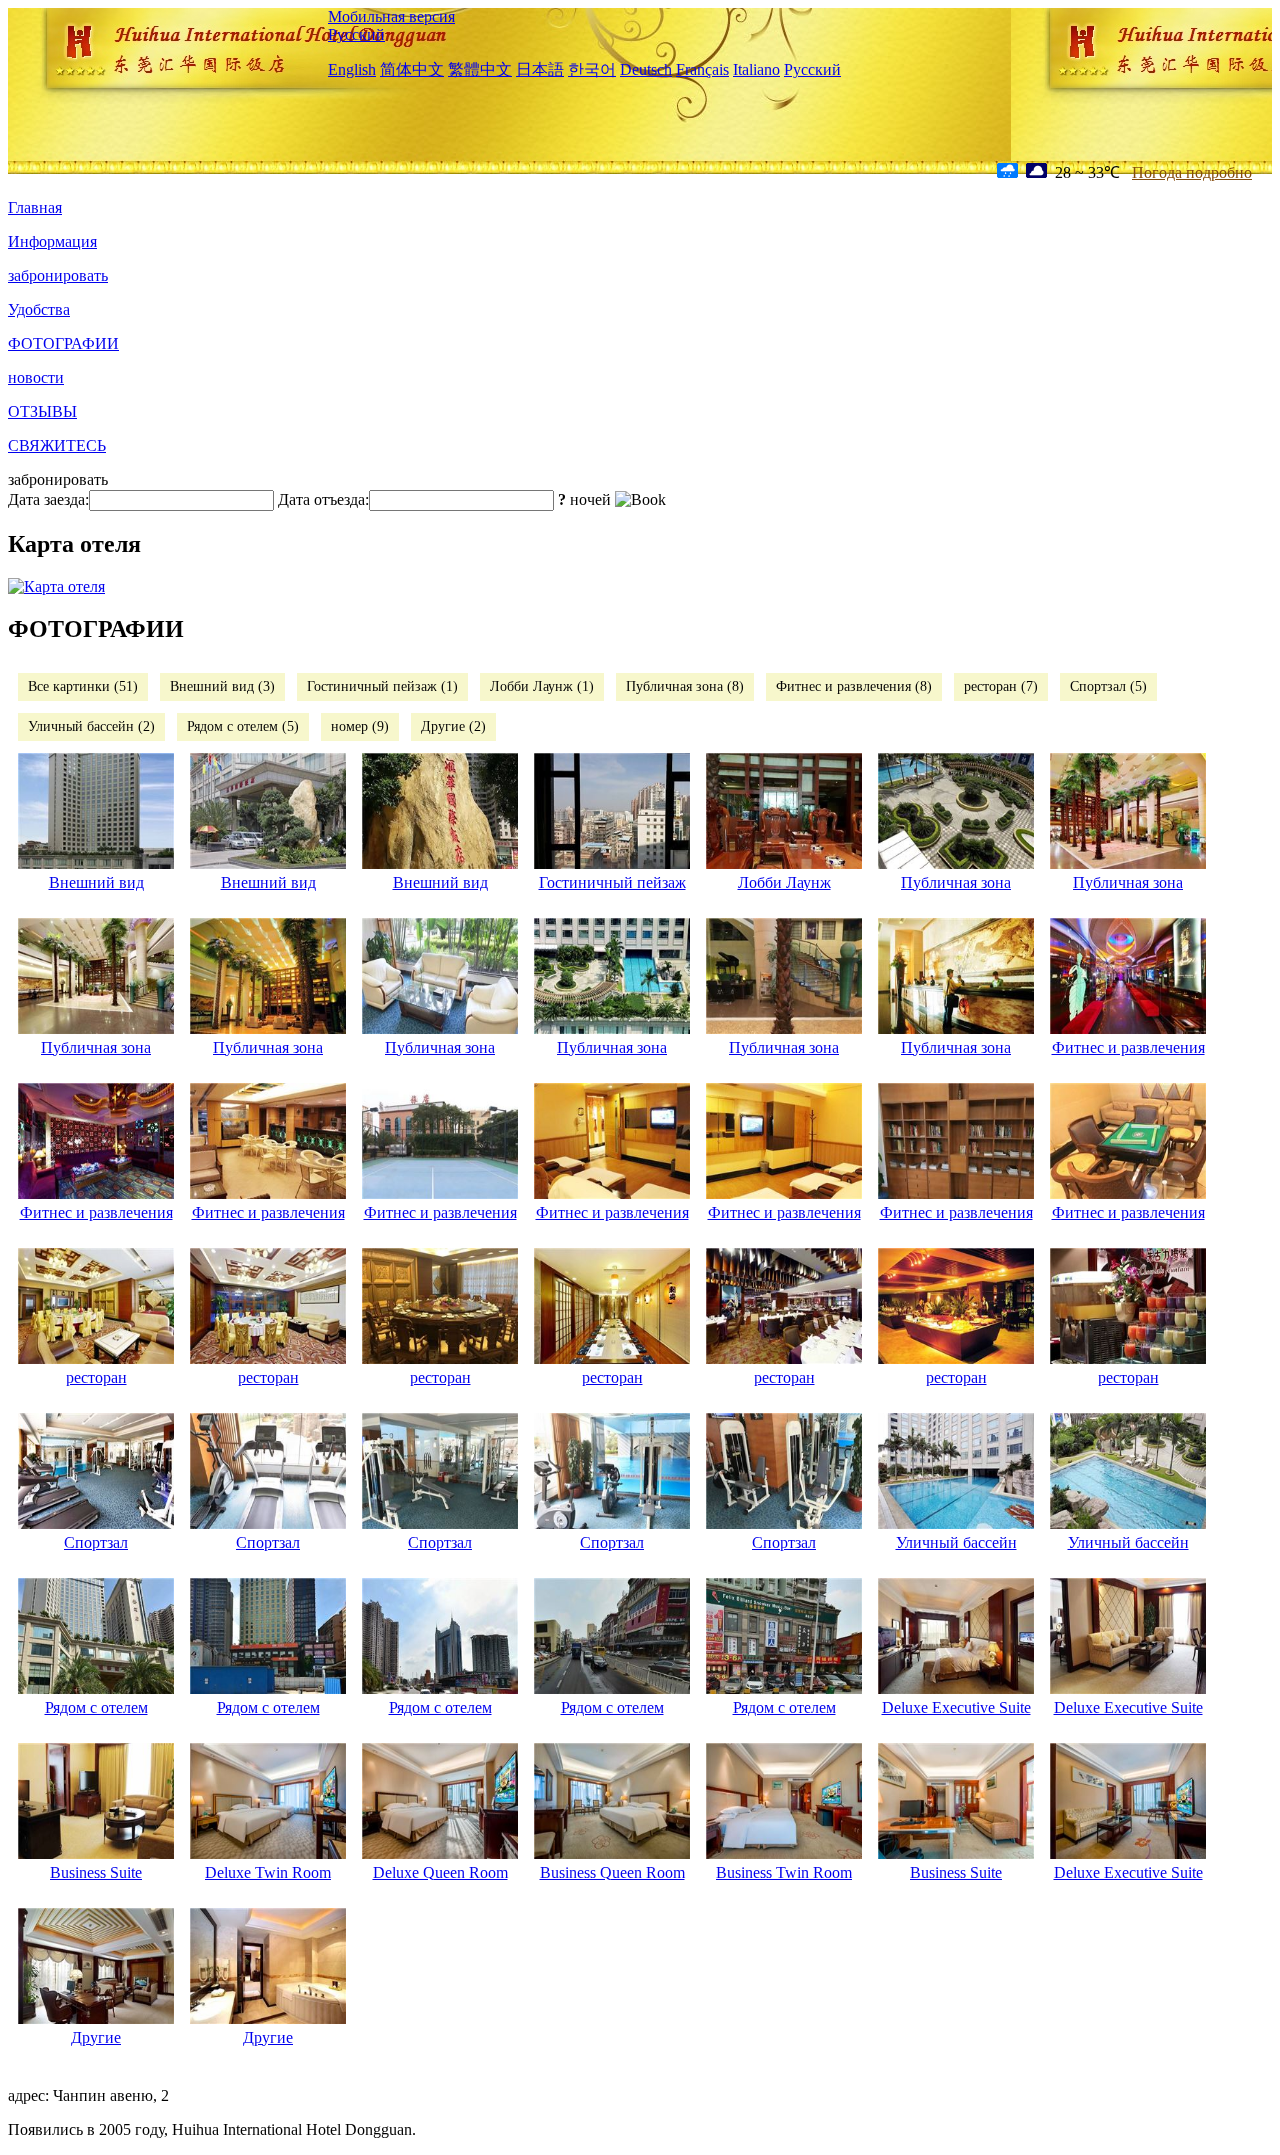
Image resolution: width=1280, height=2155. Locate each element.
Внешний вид (96, 882)
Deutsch (646, 69)
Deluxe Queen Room (440, 1872)
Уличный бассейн (956, 1542)
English (352, 69)
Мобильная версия (391, 16)
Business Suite (96, 1872)
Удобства (39, 309)
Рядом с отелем (96, 1707)
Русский (356, 34)
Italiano (756, 69)
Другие (96, 2037)
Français (702, 69)
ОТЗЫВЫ (42, 411)
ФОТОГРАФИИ (63, 343)
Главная (35, 207)
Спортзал (96, 1542)
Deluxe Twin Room (268, 1872)
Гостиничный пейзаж (612, 882)
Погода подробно (1192, 172)
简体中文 (412, 69)
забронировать (58, 275)
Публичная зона (956, 882)
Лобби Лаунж (784, 882)
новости (36, 377)
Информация (52, 241)
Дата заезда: (48, 499)
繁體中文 (480, 69)
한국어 (592, 69)
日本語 (540, 69)
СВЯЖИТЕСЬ (57, 445)
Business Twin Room (784, 1872)
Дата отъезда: (323, 499)
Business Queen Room (612, 1872)
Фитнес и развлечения (1128, 1047)
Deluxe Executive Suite (956, 1707)
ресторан (96, 1377)
